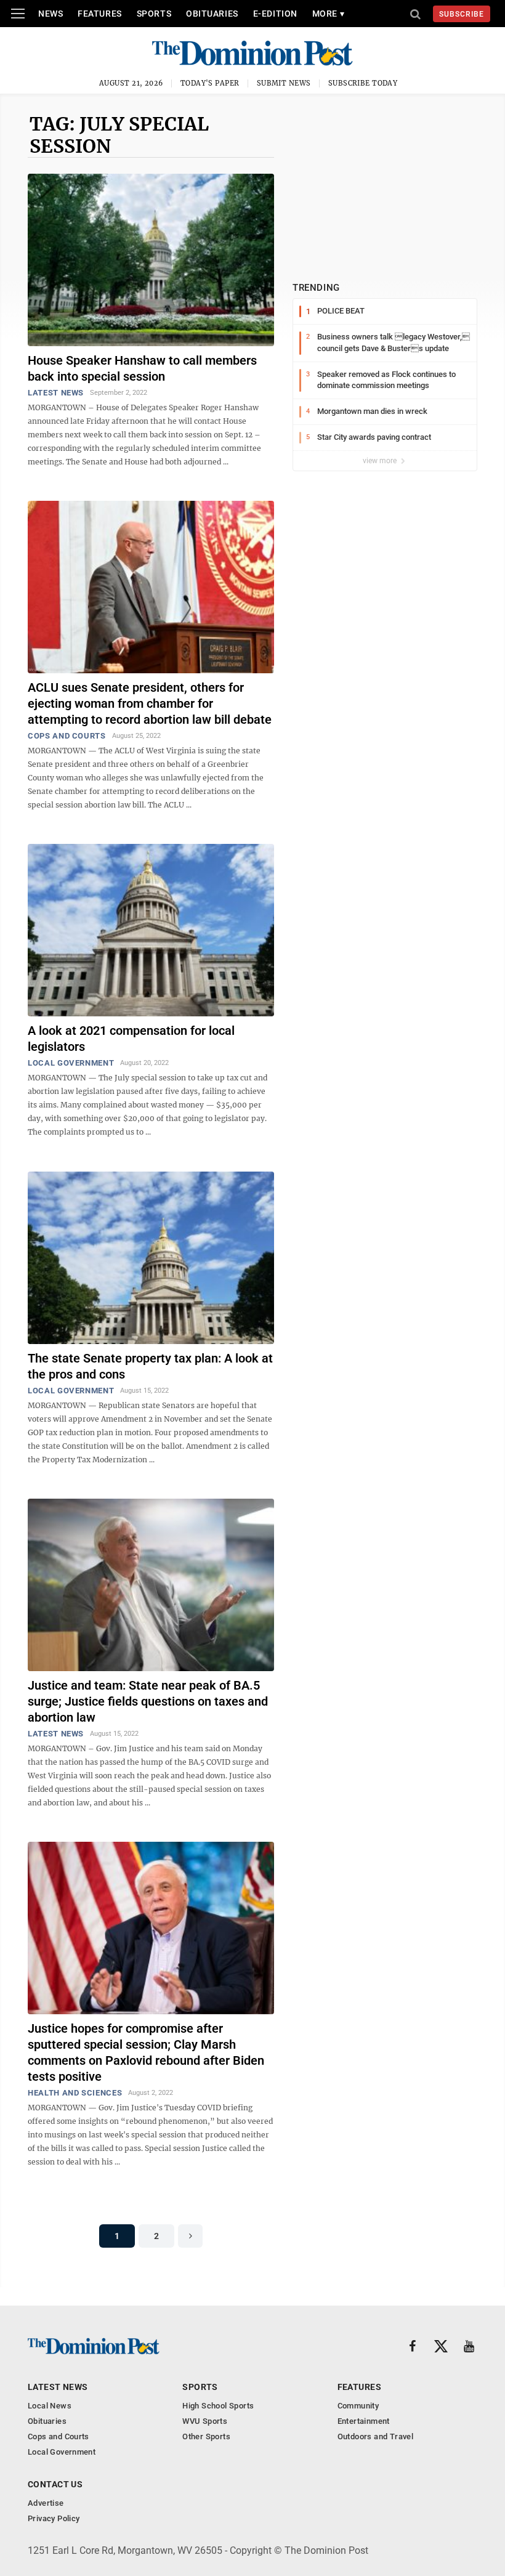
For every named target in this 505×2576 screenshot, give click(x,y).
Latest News (56, 393)
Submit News (284, 83)
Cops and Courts (67, 736)
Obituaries (212, 14)
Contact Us (55, 2484)
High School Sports (218, 2406)
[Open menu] (18, 14)
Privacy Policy (54, 2518)
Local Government (71, 1063)
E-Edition (275, 14)
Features (99, 14)
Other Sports (206, 2436)
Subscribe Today (363, 83)
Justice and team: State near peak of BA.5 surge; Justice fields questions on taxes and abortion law (148, 1701)
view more (381, 461)
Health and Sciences (75, 2093)
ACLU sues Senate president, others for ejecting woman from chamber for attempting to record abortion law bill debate (150, 703)
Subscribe (462, 14)
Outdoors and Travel (375, 2436)
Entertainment (364, 2421)
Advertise (46, 2503)
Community (358, 2406)
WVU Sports (205, 2421)
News (50, 14)
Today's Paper (210, 83)
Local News (50, 2406)
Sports (154, 14)
